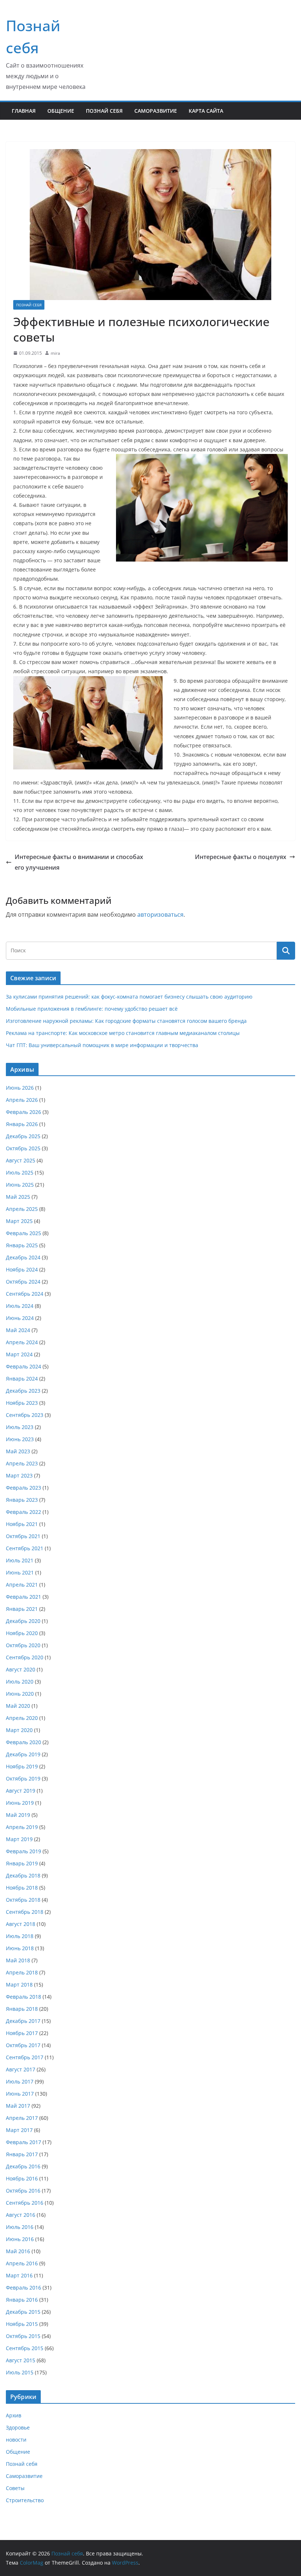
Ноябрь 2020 (22, 1633)
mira (55, 353)
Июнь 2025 (20, 1185)
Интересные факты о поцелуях (241, 857)
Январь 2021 (22, 1609)
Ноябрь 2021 (22, 1524)
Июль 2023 (20, 1427)
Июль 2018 (20, 1936)
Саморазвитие (156, 111)
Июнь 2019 (20, 1803)
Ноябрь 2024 (22, 1269)
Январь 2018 (22, 2009)
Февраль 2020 (23, 1742)
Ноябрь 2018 (22, 1888)
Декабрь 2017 (23, 2021)
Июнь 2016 (20, 2239)
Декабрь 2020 (23, 1621)
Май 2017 (18, 2106)
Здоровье (18, 2427)
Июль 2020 (20, 1682)
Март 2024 (19, 1354)
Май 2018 (18, 1960)
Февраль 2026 (23, 1112)
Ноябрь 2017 (22, 2033)
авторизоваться (160, 914)
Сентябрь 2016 (25, 2203)
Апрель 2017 (22, 2118)
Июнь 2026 (20, 1088)
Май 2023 (18, 1451)
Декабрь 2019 (23, 1754)
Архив (14, 2415)
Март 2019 (19, 1839)
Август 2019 (21, 1791)
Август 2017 (21, 2069)
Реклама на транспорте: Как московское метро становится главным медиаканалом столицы (123, 1033)
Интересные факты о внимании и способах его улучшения (79, 862)
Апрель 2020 (22, 1718)
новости (16, 2440)
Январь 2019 (22, 1863)
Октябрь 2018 (23, 1900)
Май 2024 (18, 1330)
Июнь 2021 (20, 1572)
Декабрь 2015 (23, 2312)
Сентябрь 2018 (25, 1912)
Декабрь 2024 (23, 1257)
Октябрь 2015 (23, 2336)
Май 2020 (18, 1706)
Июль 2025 (20, 1172)
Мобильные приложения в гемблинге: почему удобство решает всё (92, 1009)
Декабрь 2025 (23, 1136)
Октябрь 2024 (23, 1282)
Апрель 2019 (22, 1827)
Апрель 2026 (22, 1100)
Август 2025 (21, 1160)
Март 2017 (19, 2130)
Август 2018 (21, 1924)
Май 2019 (18, 1815)
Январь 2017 (22, 2154)
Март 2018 (19, 1985)
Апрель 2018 (22, 1972)
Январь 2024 (22, 1379)
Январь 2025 (22, 1245)
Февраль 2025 (23, 1233)
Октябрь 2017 (23, 2045)
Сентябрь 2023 (25, 1415)
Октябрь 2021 (23, 1536)
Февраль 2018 (23, 1997)
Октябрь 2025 (23, 1148)
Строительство (25, 2500)
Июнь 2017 (20, 2094)
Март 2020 (19, 1730)
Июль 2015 (20, 2372)
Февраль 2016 (23, 2288)
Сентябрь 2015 (25, 2348)
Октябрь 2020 (23, 1645)
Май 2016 (18, 2251)
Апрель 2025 (22, 1209)
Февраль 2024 (23, 1366)
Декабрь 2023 (23, 1391)
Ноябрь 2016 (22, 2178)
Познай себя (104, 111)
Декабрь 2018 (23, 1875)
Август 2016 (21, 2215)
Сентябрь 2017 (25, 2057)
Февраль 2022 (23, 1512)
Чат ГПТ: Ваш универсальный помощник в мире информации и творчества (102, 1045)
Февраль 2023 (23, 1488)
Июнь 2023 (20, 1439)
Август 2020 (21, 1669)
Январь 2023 (22, 1500)
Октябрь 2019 (23, 1778)
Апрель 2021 (22, 1585)
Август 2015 (21, 2360)
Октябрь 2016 (23, 2191)
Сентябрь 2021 (25, 1548)
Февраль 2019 (23, 1851)
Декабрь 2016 (23, 2166)
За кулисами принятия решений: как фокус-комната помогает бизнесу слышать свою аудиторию (129, 997)
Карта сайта (206, 111)
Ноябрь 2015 (22, 2324)
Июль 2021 (20, 1560)
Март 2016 (19, 2275)
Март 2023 (19, 1475)
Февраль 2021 (23, 1597)
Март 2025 (19, 1221)
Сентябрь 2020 (25, 1657)
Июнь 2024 (20, 1318)
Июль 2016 (20, 2227)
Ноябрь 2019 (22, 1766)
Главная (24, 111)
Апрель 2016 (22, 2263)
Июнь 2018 (20, 1948)
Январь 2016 (22, 2300)
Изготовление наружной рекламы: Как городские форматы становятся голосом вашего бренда (126, 1021)
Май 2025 (18, 1197)
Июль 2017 (20, 2081)
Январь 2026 (22, 1124)
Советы (15, 2488)
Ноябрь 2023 (22, 1403)
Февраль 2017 (23, 2142)
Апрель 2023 (22, 1463)
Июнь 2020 (20, 1694)
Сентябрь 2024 (25, 1294)
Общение (61, 111)
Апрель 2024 (22, 1342)
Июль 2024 (20, 1306)
